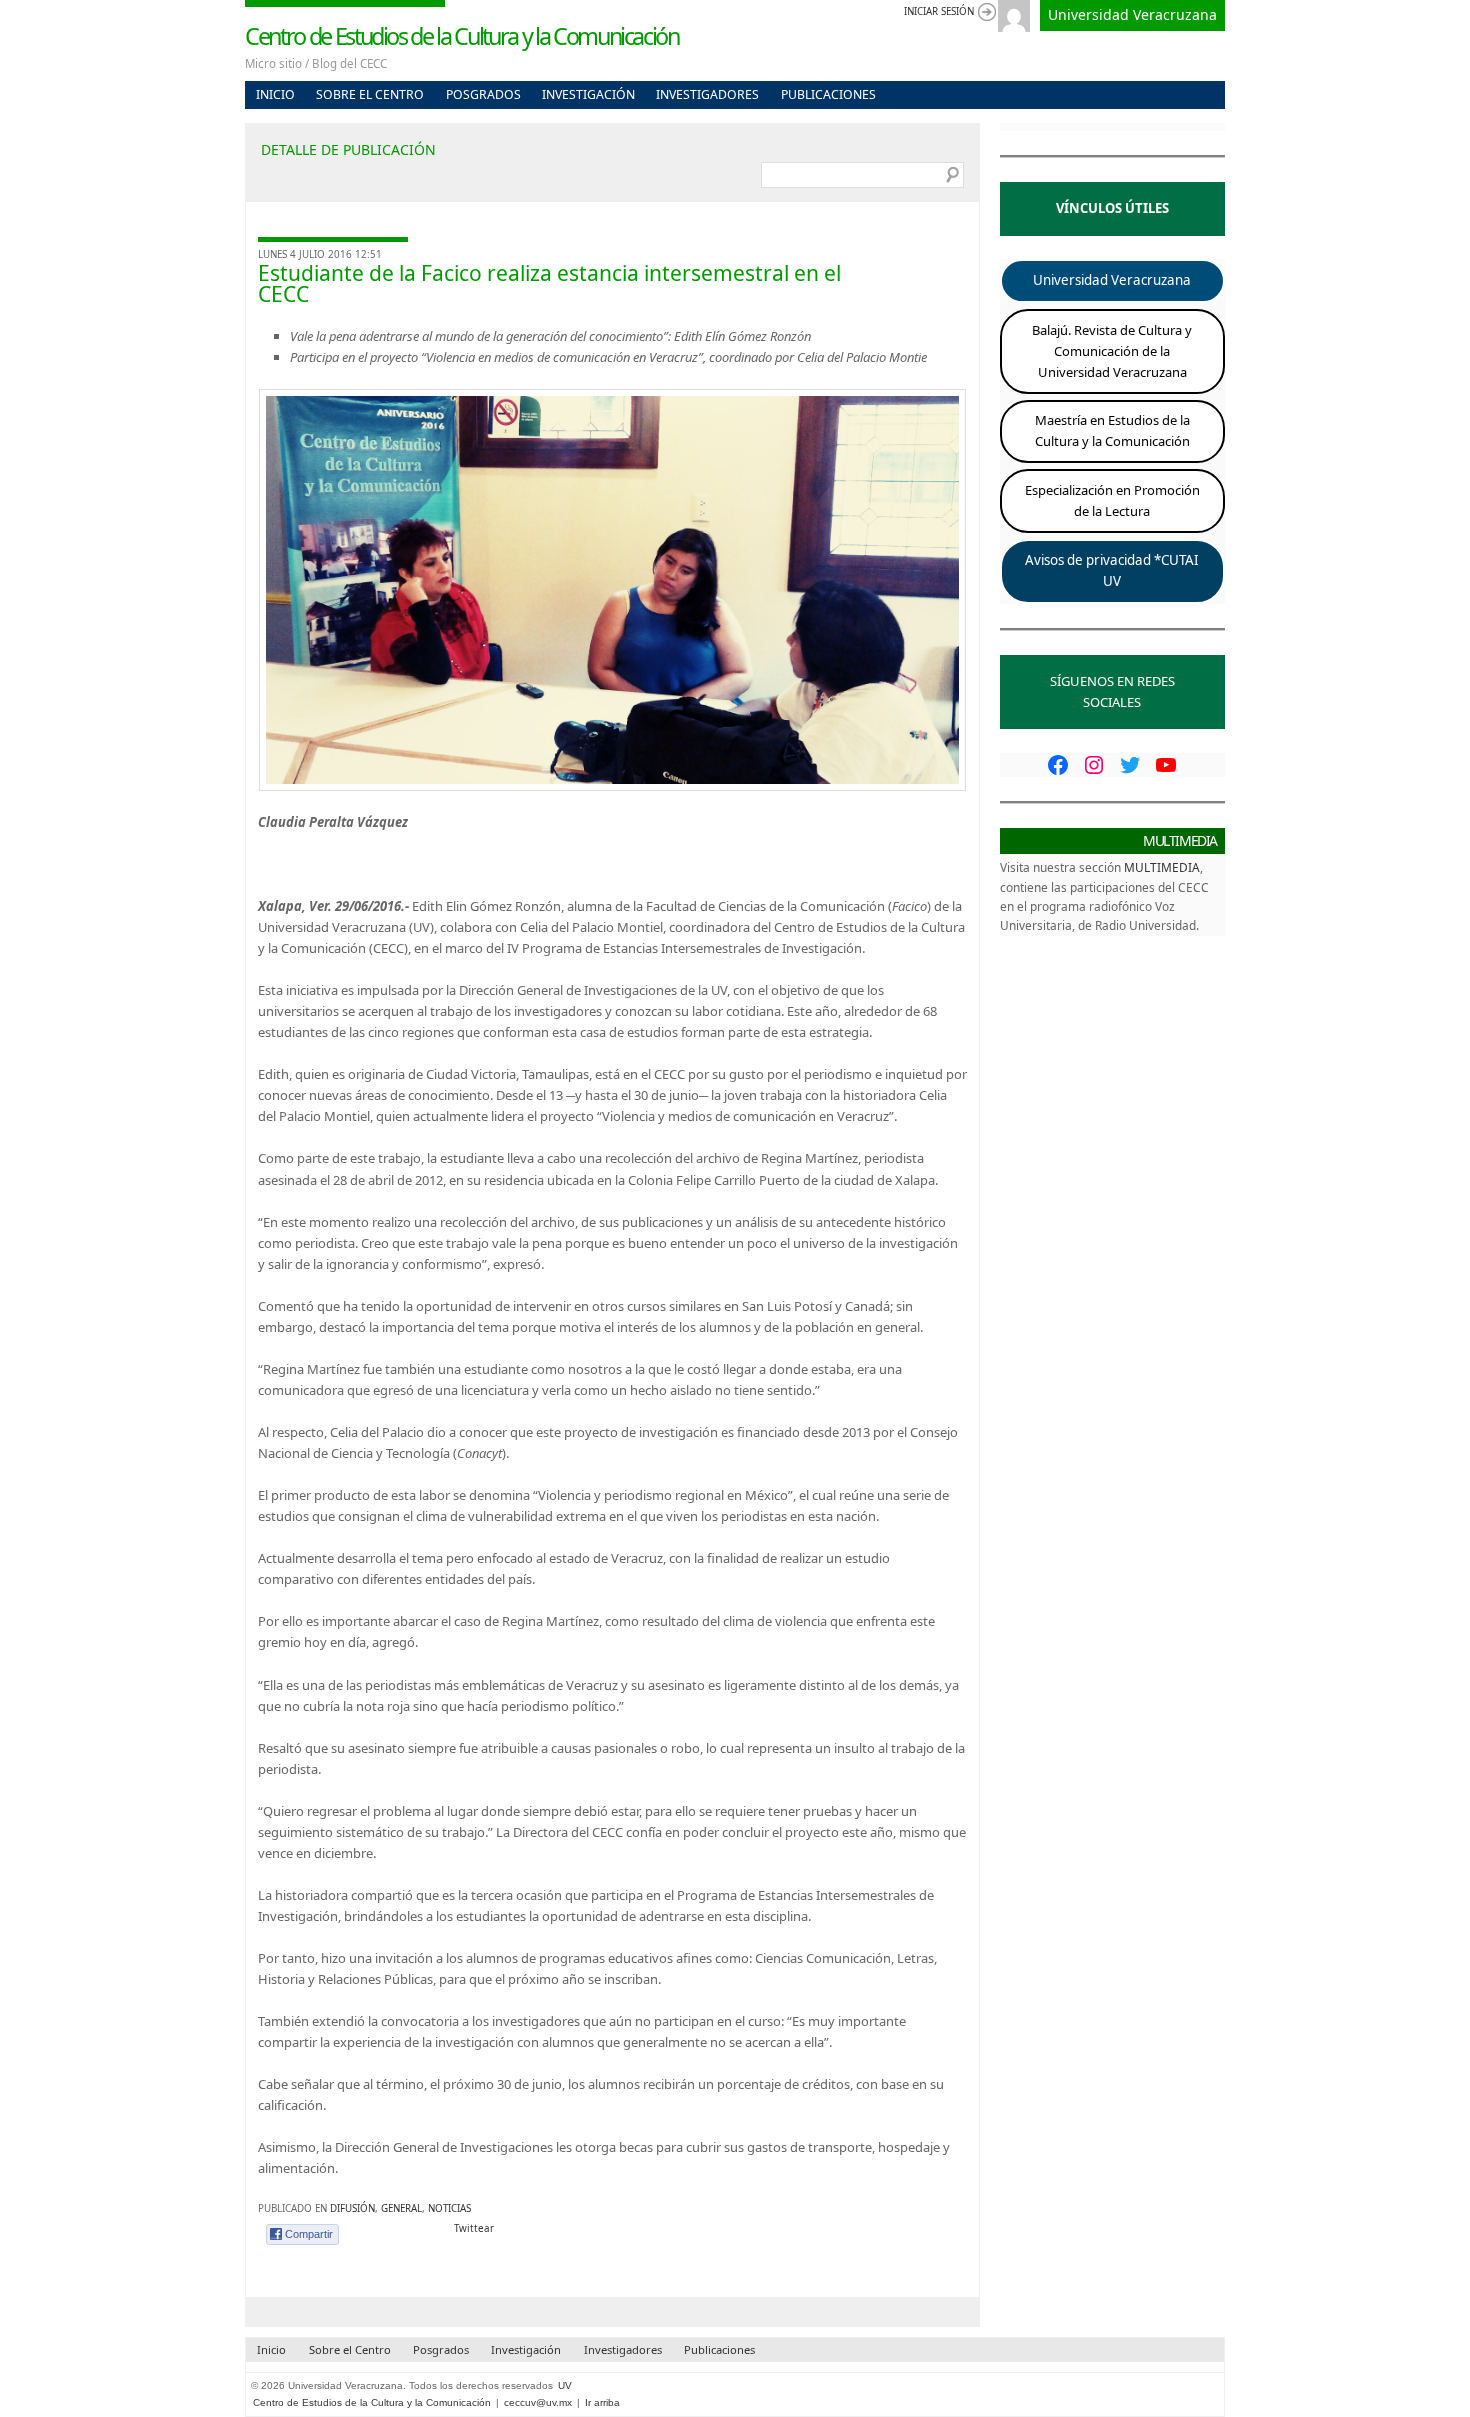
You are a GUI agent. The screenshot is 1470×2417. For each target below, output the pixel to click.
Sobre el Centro (370, 94)
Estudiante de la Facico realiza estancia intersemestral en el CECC (549, 283)
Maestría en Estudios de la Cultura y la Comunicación (1112, 430)
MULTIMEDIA (1162, 867)
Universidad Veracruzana (1132, 14)
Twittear (474, 2228)
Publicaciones (828, 94)
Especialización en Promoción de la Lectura (1112, 500)
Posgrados (483, 94)
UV (565, 2385)
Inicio (275, 94)
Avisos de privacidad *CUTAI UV (1112, 571)
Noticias (449, 2208)
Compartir (309, 2234)
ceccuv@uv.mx (538, 2402)
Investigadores (707, 94)
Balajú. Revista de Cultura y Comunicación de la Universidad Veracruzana (1112, 351)
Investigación (588, 94)
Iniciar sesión (939, 11)
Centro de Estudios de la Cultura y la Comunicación (462, 36)
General (401, 2208)
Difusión (352, 2208)
